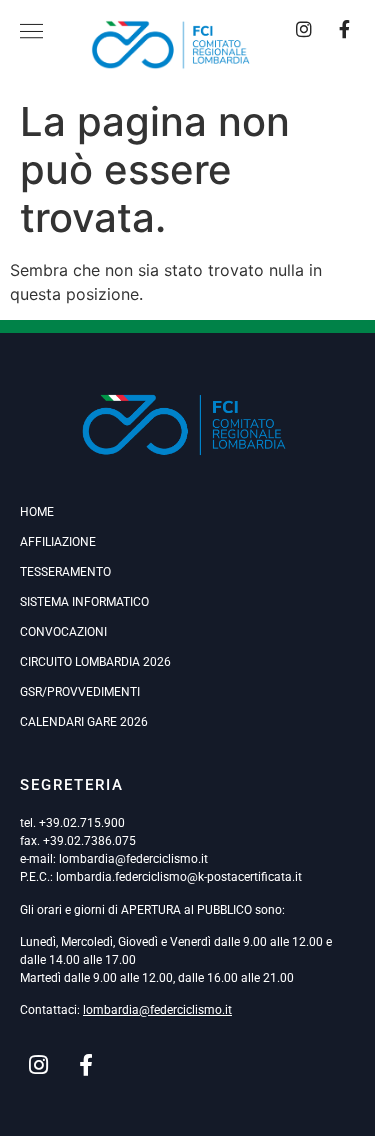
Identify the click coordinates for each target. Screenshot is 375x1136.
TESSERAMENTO (65, 572)
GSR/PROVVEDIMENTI (80, 692)
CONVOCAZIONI (63, 632)
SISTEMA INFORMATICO (84, 602)
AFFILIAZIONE (58, 542)
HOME (37, 512)
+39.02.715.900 (82, 823)
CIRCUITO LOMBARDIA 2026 (95, 662)
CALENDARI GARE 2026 (84, 722)
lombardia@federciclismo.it (133, 859)
